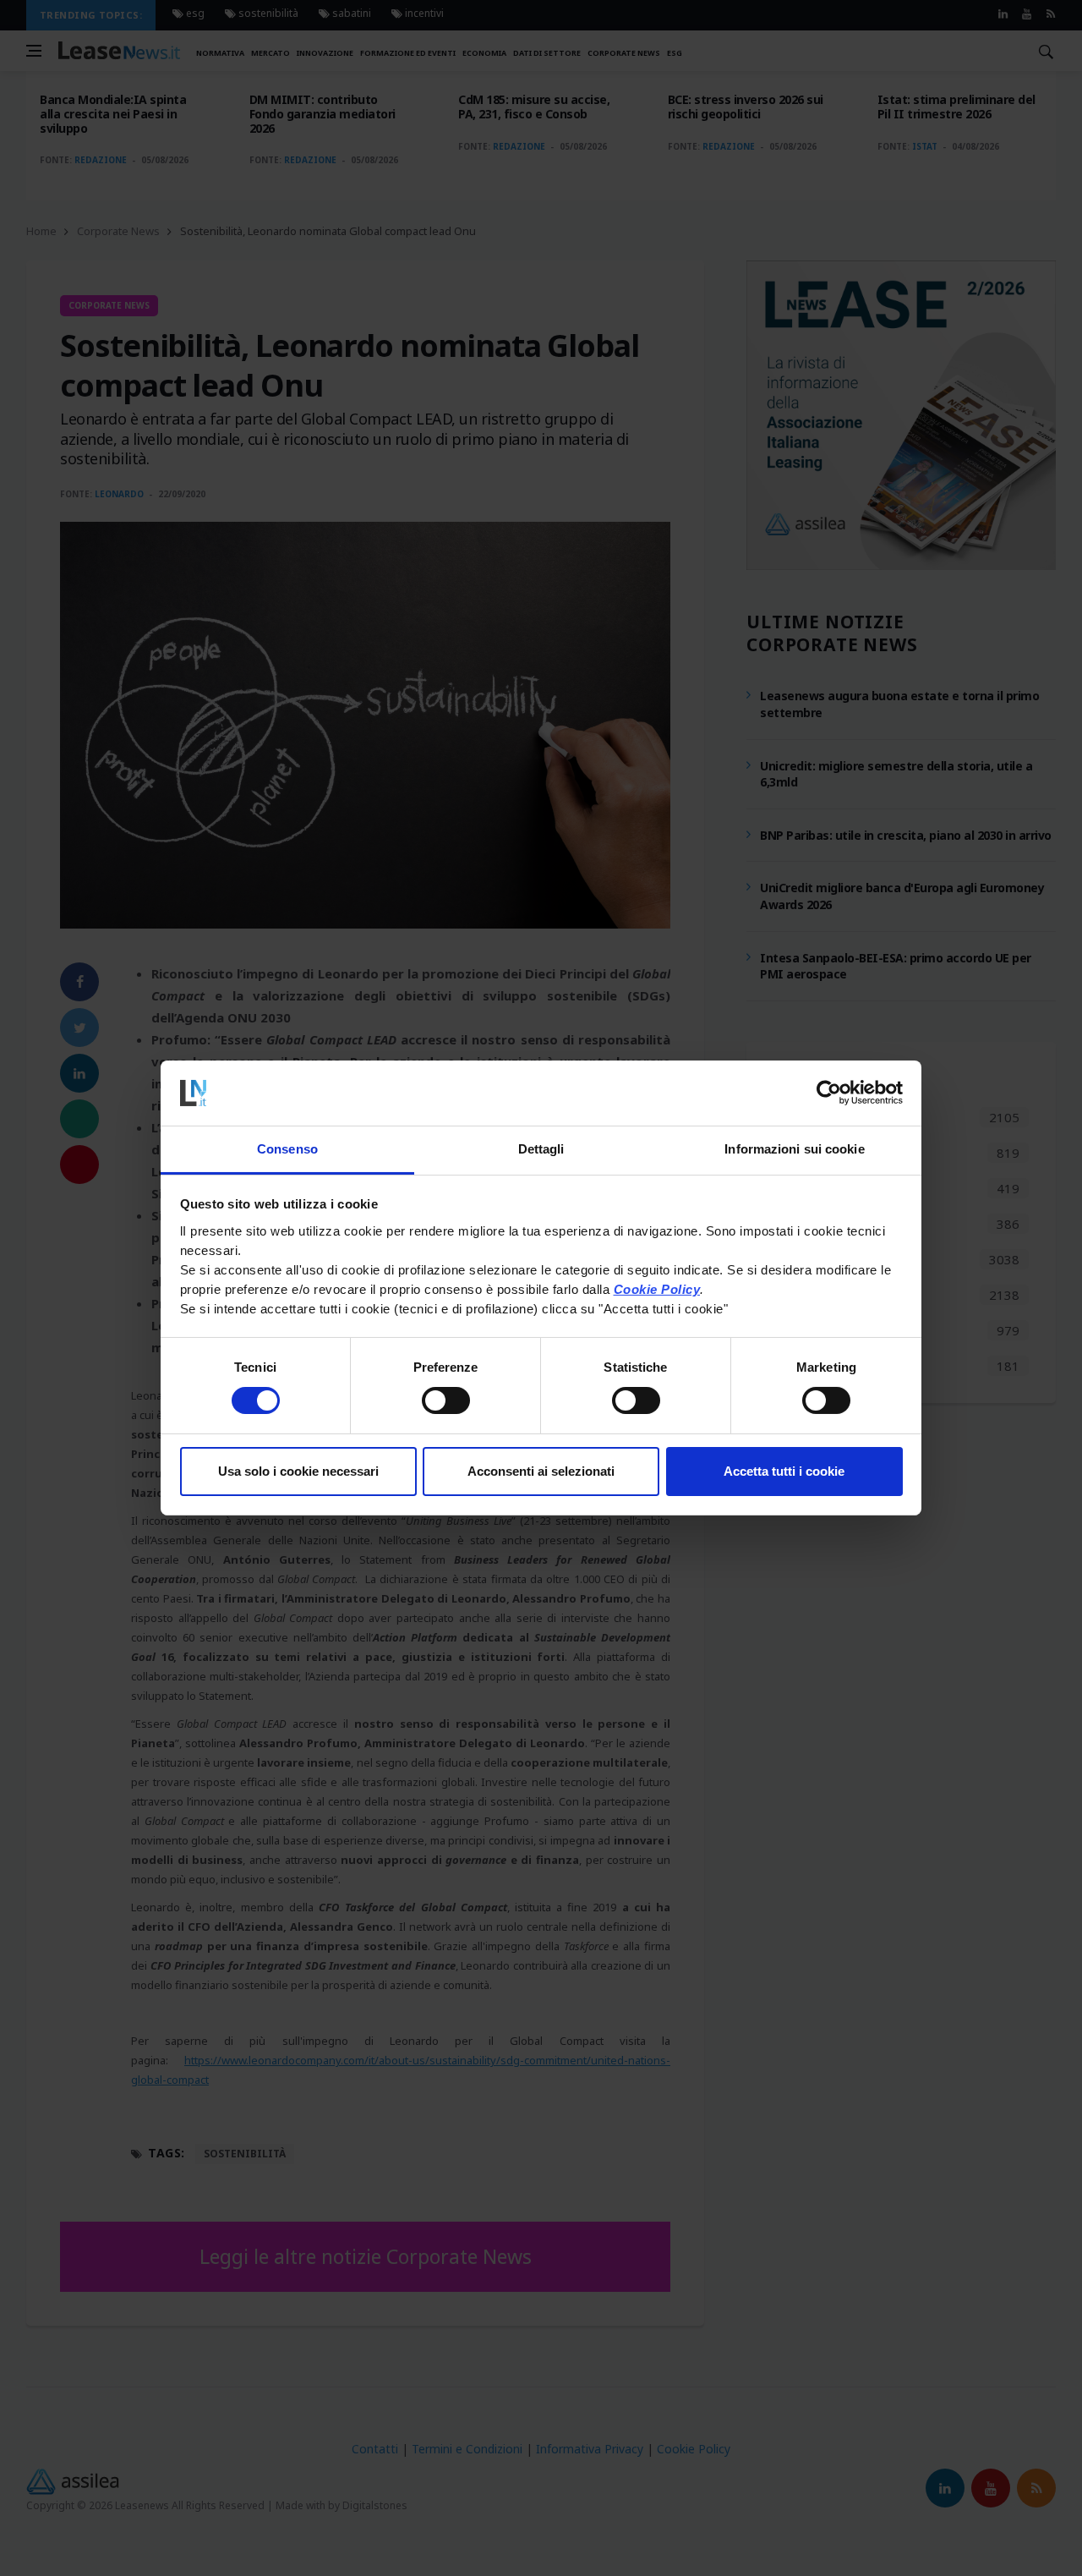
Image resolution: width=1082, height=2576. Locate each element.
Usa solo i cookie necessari (298, 1471)
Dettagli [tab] (541, 1149)
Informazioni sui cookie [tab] (794, 1149)
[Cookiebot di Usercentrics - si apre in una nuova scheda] (829, 1093)
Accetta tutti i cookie (784, 1471)
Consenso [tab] (287, 1149)
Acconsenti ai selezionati (541, 1471)
